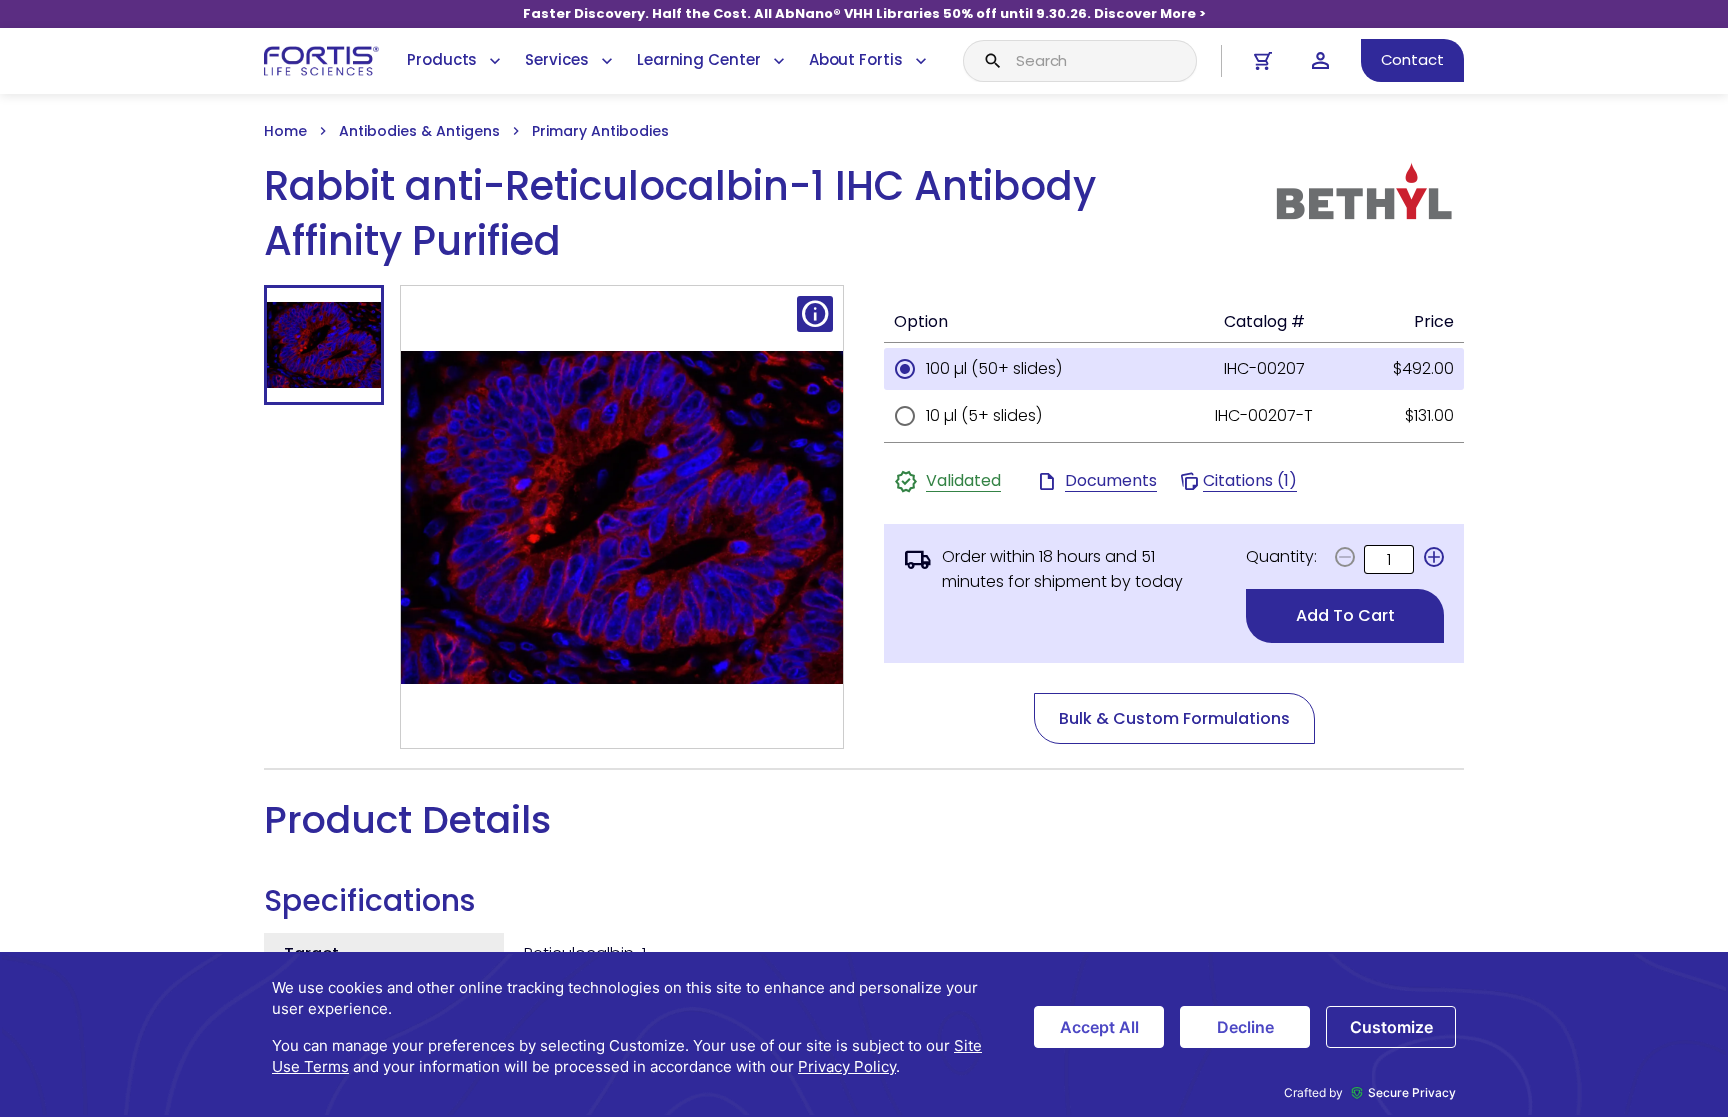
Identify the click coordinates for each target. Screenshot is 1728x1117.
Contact (1412, 59)
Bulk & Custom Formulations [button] (1174, 718)
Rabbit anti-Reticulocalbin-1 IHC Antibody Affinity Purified (680, 214)
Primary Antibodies (600, 131)
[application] (864, 1034)
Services (556, 59)
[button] (1434, 557)
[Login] (1320, 60)
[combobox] (1080, 61)
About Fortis (856, 59)
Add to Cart (1345, 615)
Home (285, 131)
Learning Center (699, 59)
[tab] (324, 345)
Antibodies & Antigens (419, 131)
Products (442, 59)
